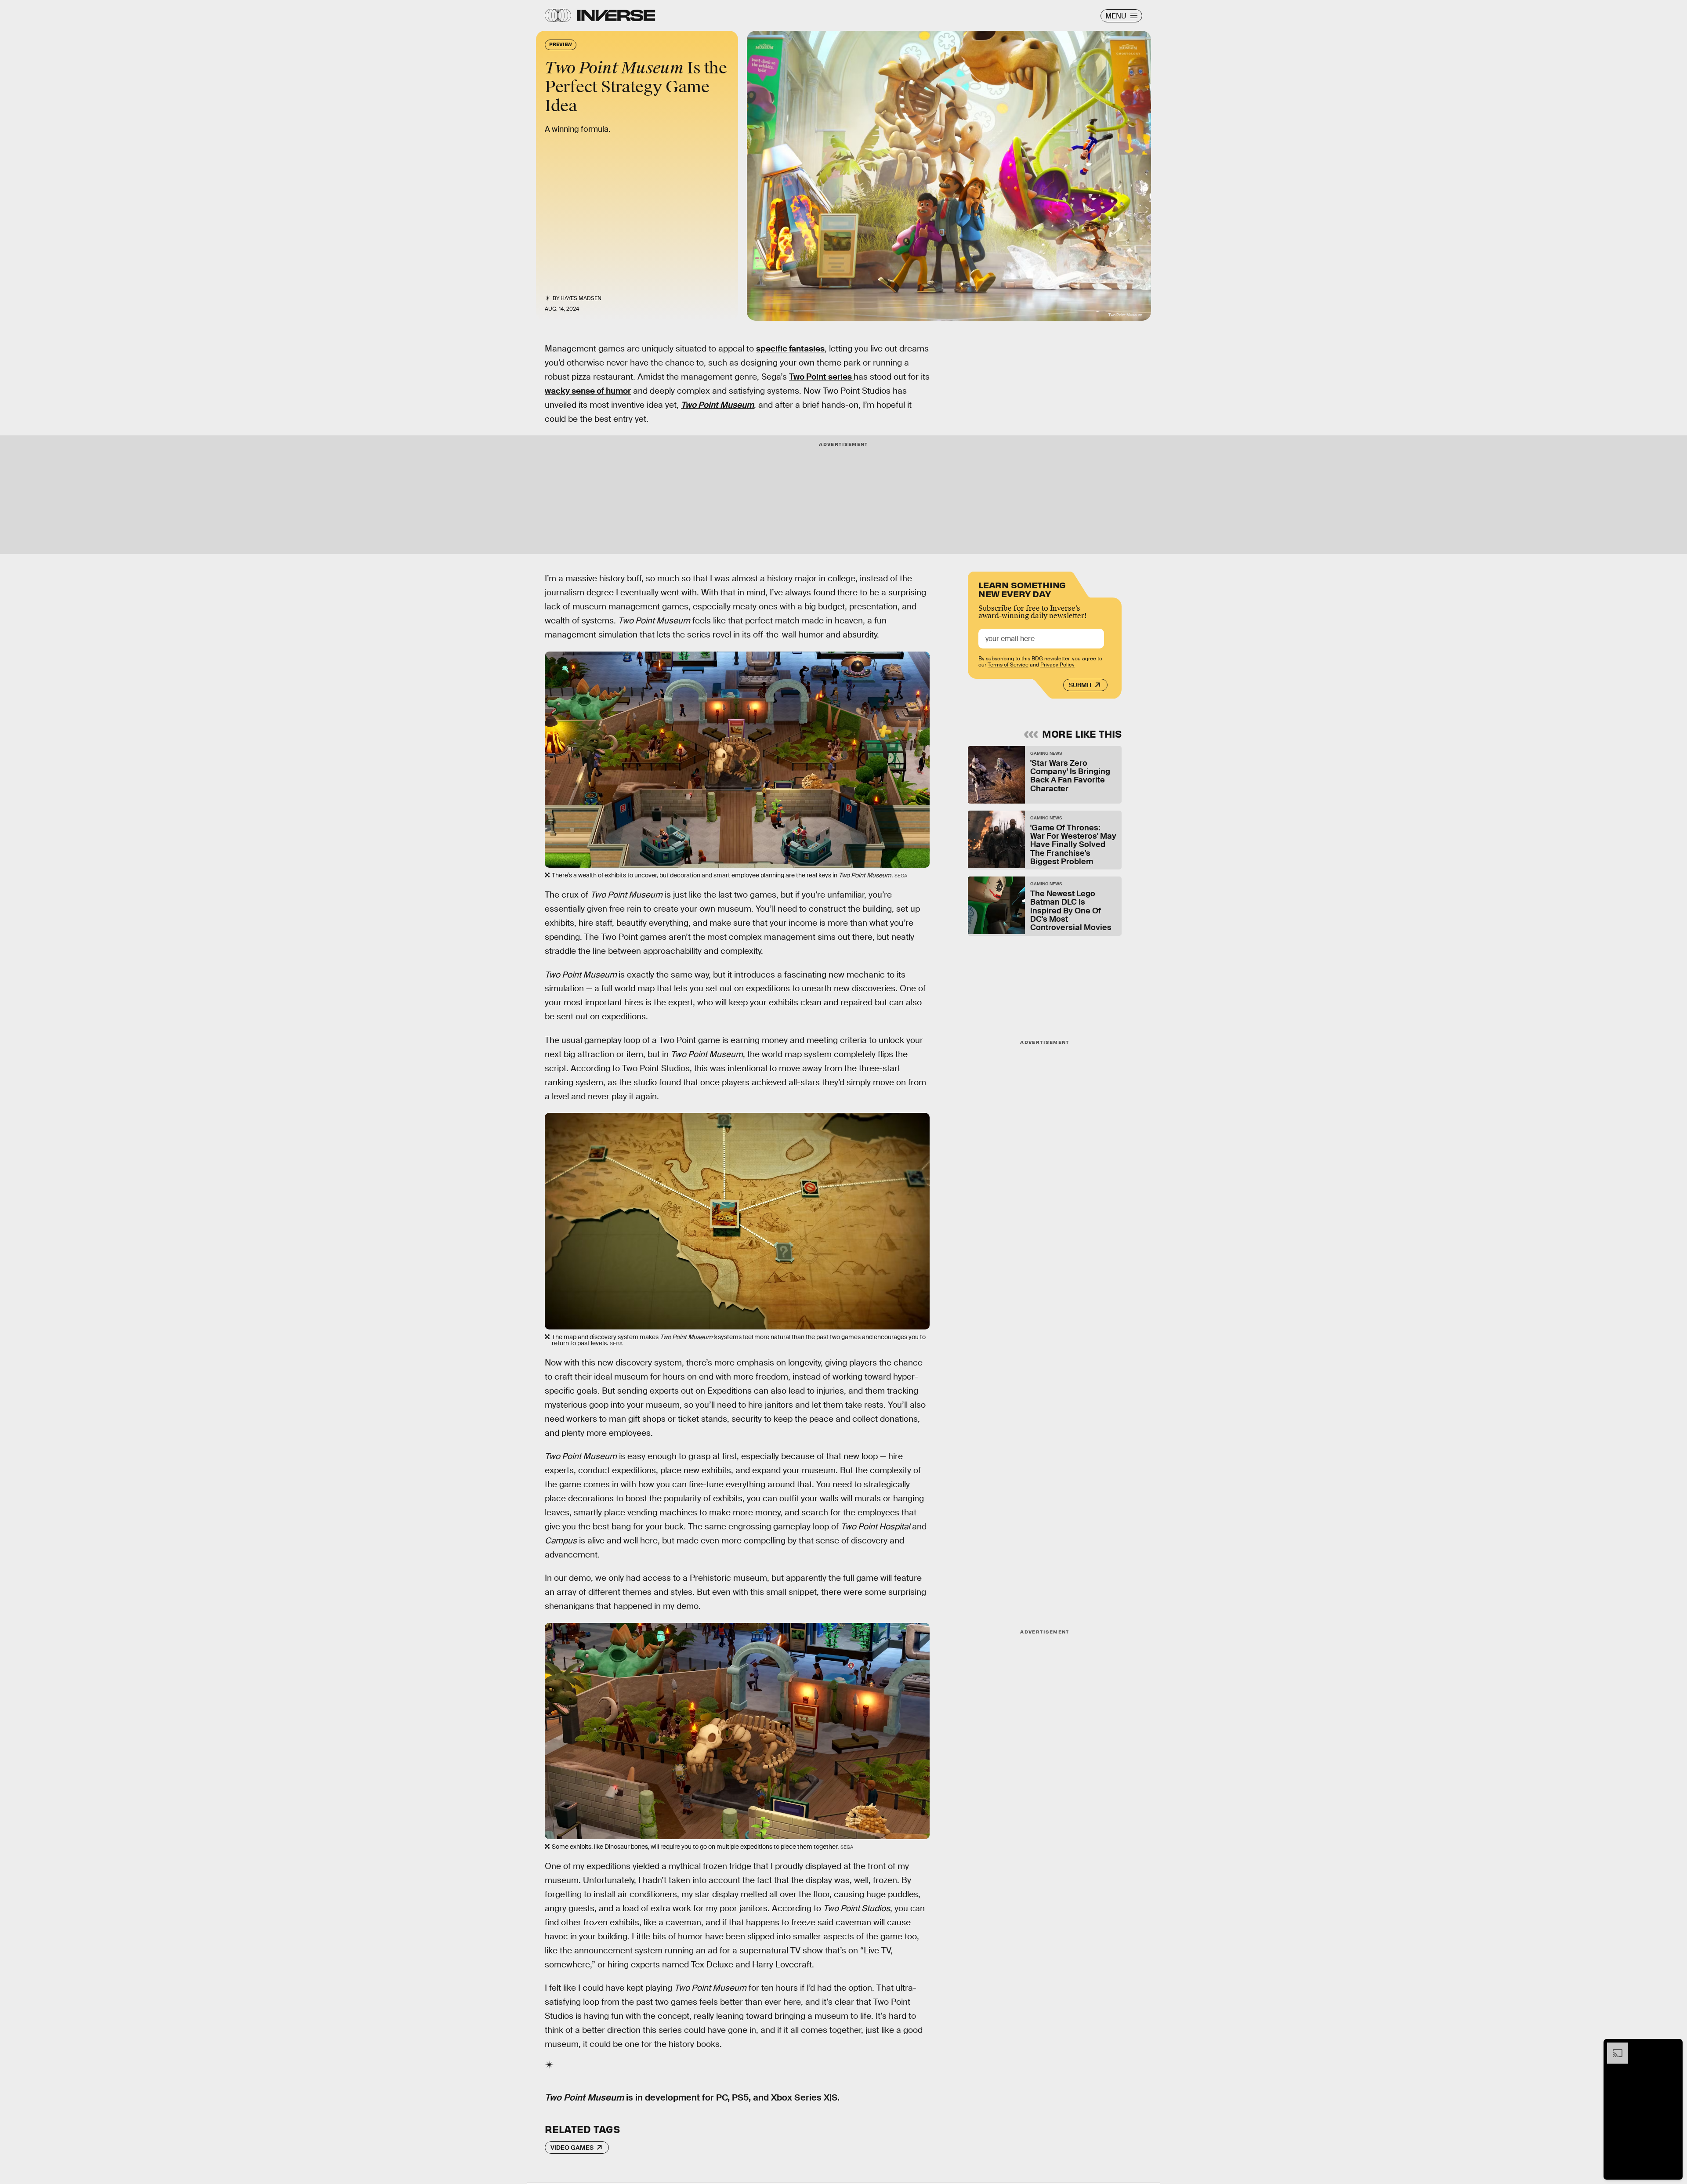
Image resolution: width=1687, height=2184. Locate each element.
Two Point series (821, 377)
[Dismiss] (1673, 2047)
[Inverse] (616, 15)
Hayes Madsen (581, 298)
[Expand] (1613, 2047)
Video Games (572, 2148)
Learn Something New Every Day (1022, 589)
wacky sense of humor (588, 391)
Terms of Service (1008, 665)
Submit (1081, 685)
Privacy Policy (1057, 665)
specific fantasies (790, 349)
